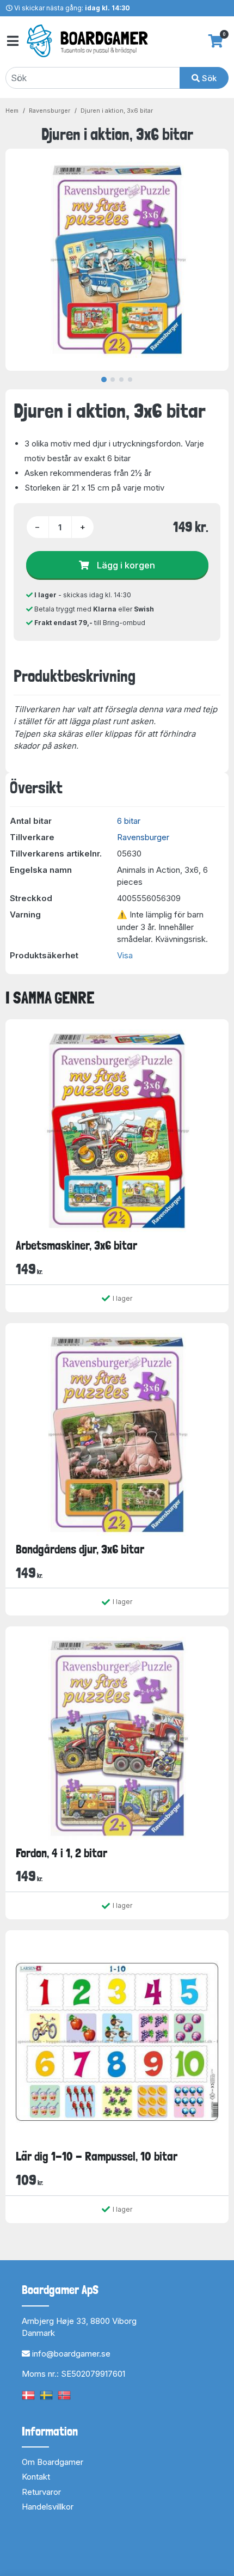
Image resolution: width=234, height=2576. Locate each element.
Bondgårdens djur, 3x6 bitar (80, 1549)
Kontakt (36, 2477)
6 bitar (129, 821)
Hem (12, 111)
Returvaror (41, 2492)
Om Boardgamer (53, 2462)
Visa (125, 955)
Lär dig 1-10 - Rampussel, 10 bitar (97, 2156)
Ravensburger (50, 111)
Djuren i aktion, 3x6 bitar (117, 111)
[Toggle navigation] (12, 41)
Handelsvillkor (48, 2507)
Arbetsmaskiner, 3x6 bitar (76, 1245)
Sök (208, 78)
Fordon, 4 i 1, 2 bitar (61, 1853)
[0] (216, 41)
